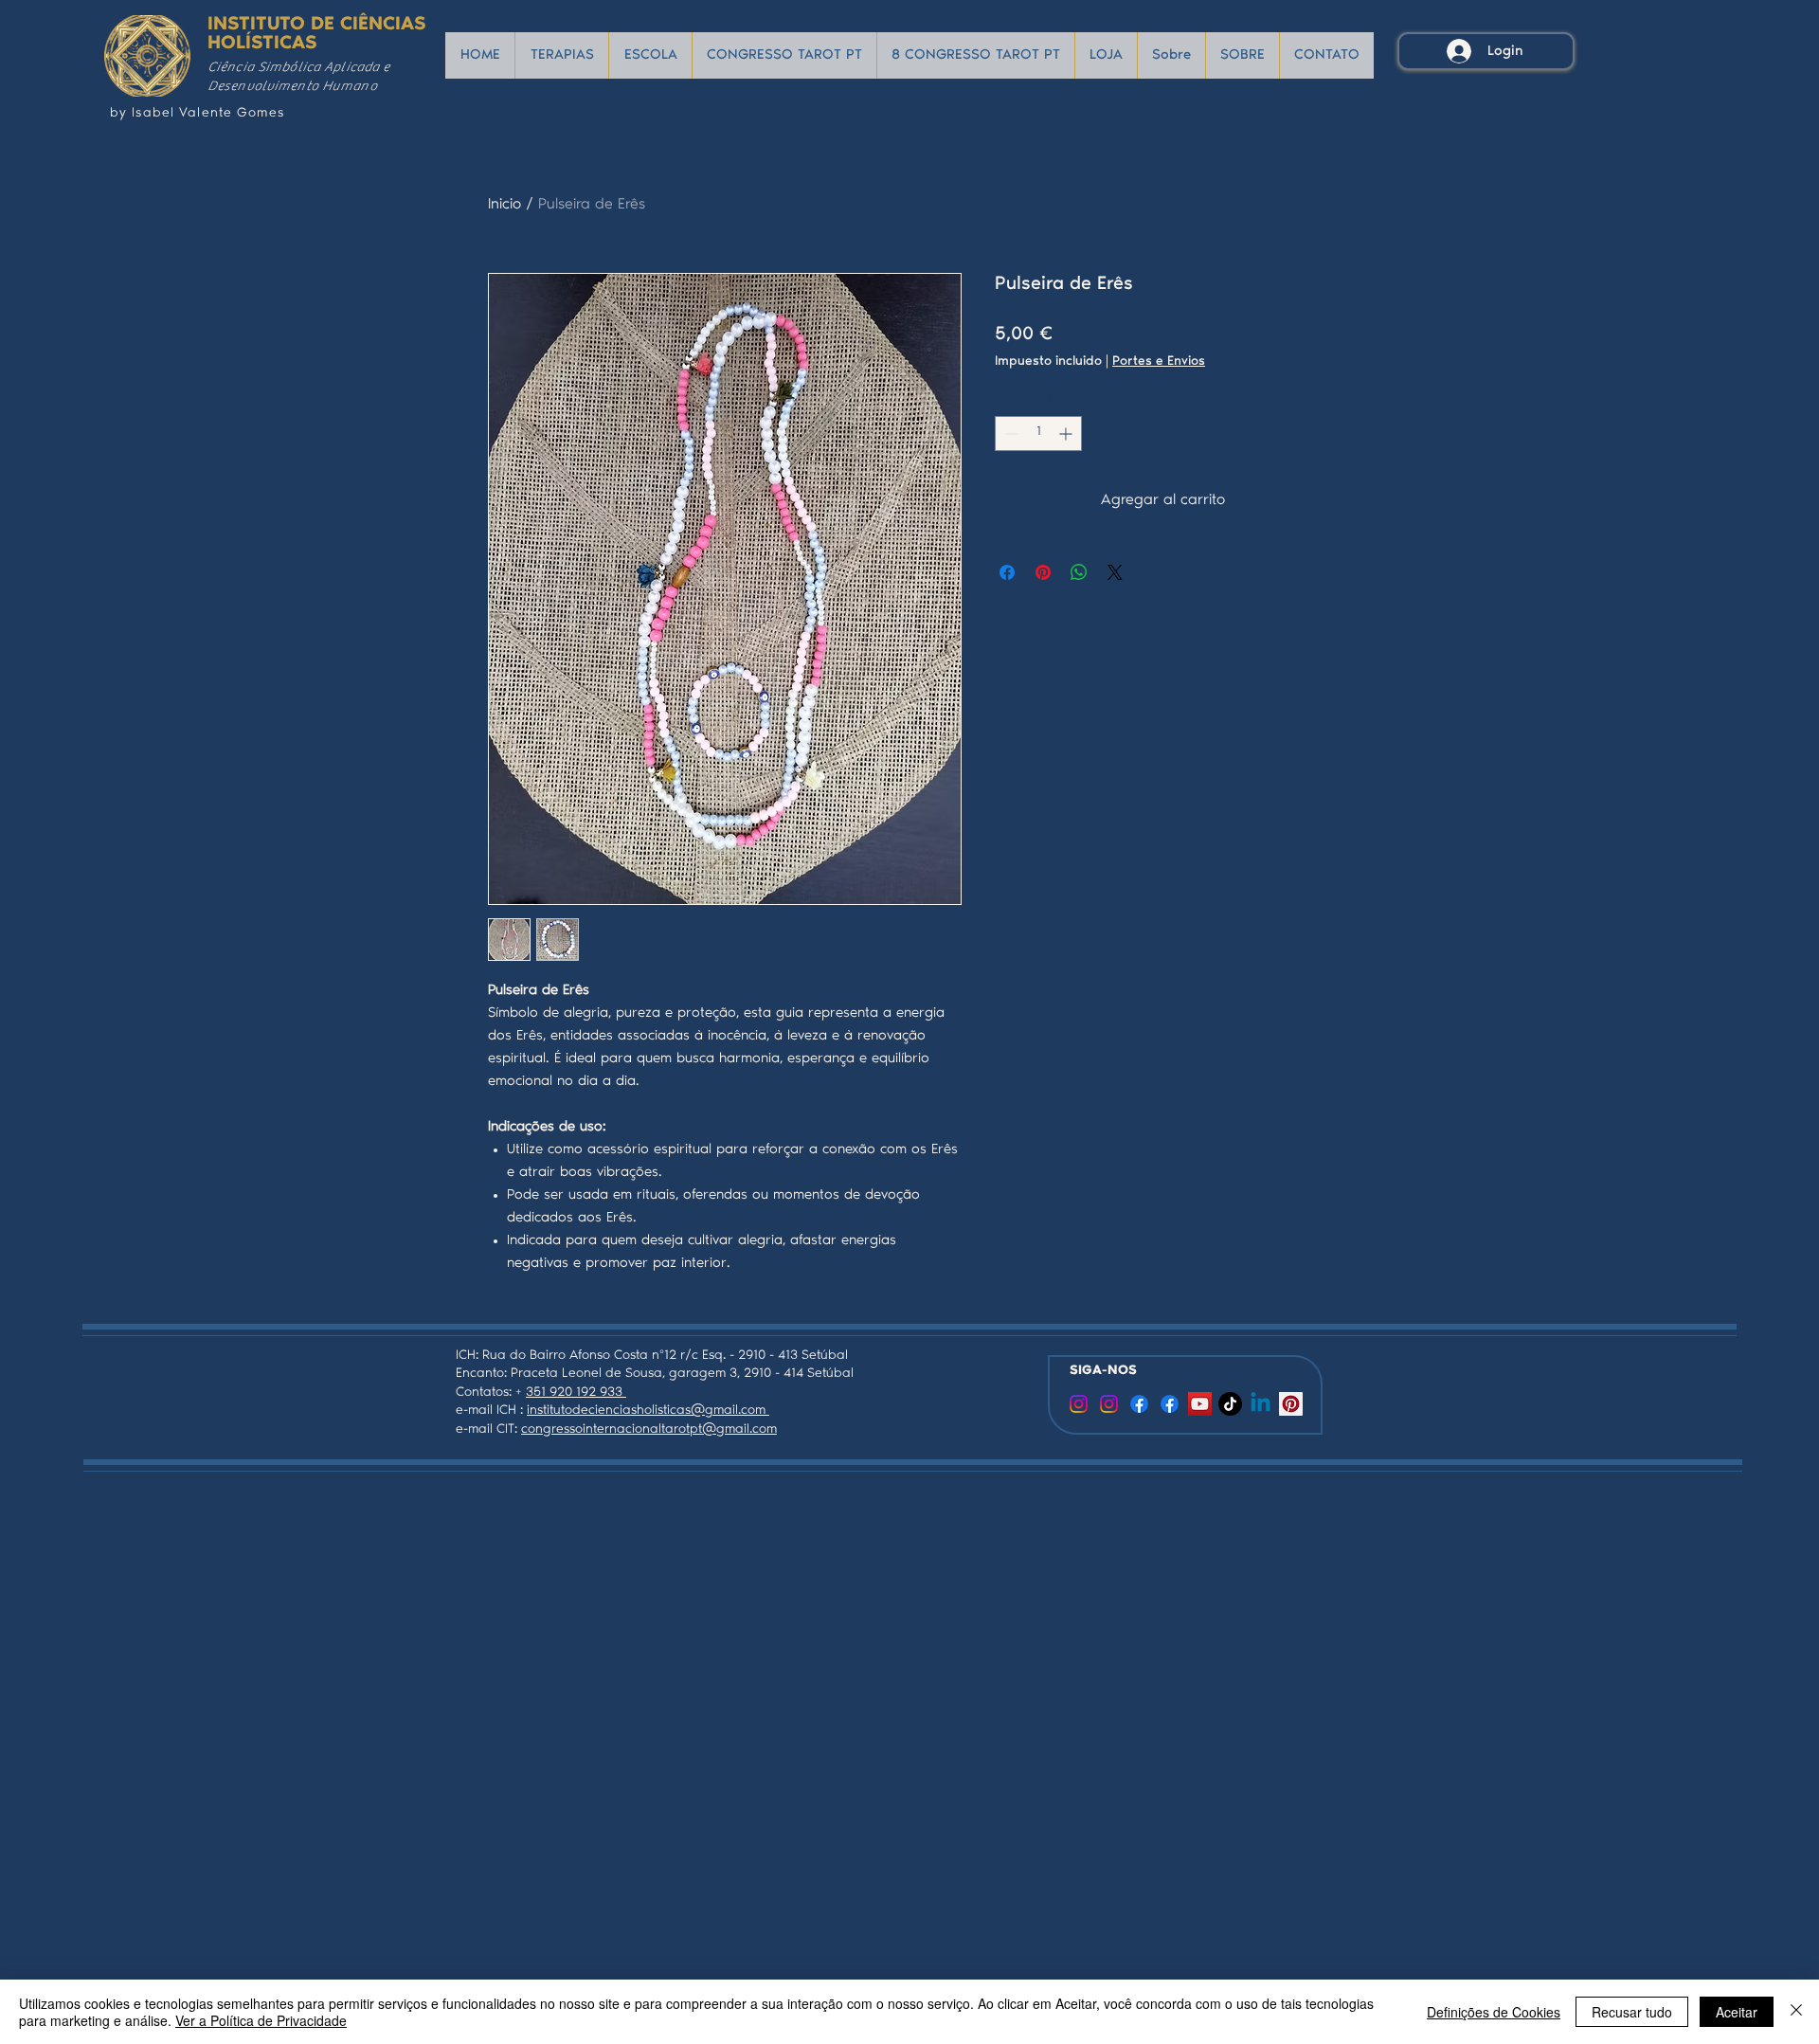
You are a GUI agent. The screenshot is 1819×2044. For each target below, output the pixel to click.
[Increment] (1067, 434)
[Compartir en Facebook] (1007, 572)
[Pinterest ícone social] (1291, 1404)
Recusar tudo (1632, 2012)
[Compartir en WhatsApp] (1079, 572)
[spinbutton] (1038, 434)
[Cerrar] (1796, 2012)
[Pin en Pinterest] (1043, 572)
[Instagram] (1109, 1404)
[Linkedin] (1261, 1404)
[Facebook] (1139, 1404)
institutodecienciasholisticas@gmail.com (648, 1411)
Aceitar (1737, 2012)
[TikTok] (1230, 1404)
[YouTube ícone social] (1200, 1404)
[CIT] (1079, 1404)
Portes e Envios (1159, 362)
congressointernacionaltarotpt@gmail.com (649, 1430)
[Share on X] (1115, 572)
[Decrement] (1009, 434)
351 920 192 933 (576, 1393)
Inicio (504, 205)
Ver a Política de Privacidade (261, 2020)
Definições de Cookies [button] (1494, 2012)
